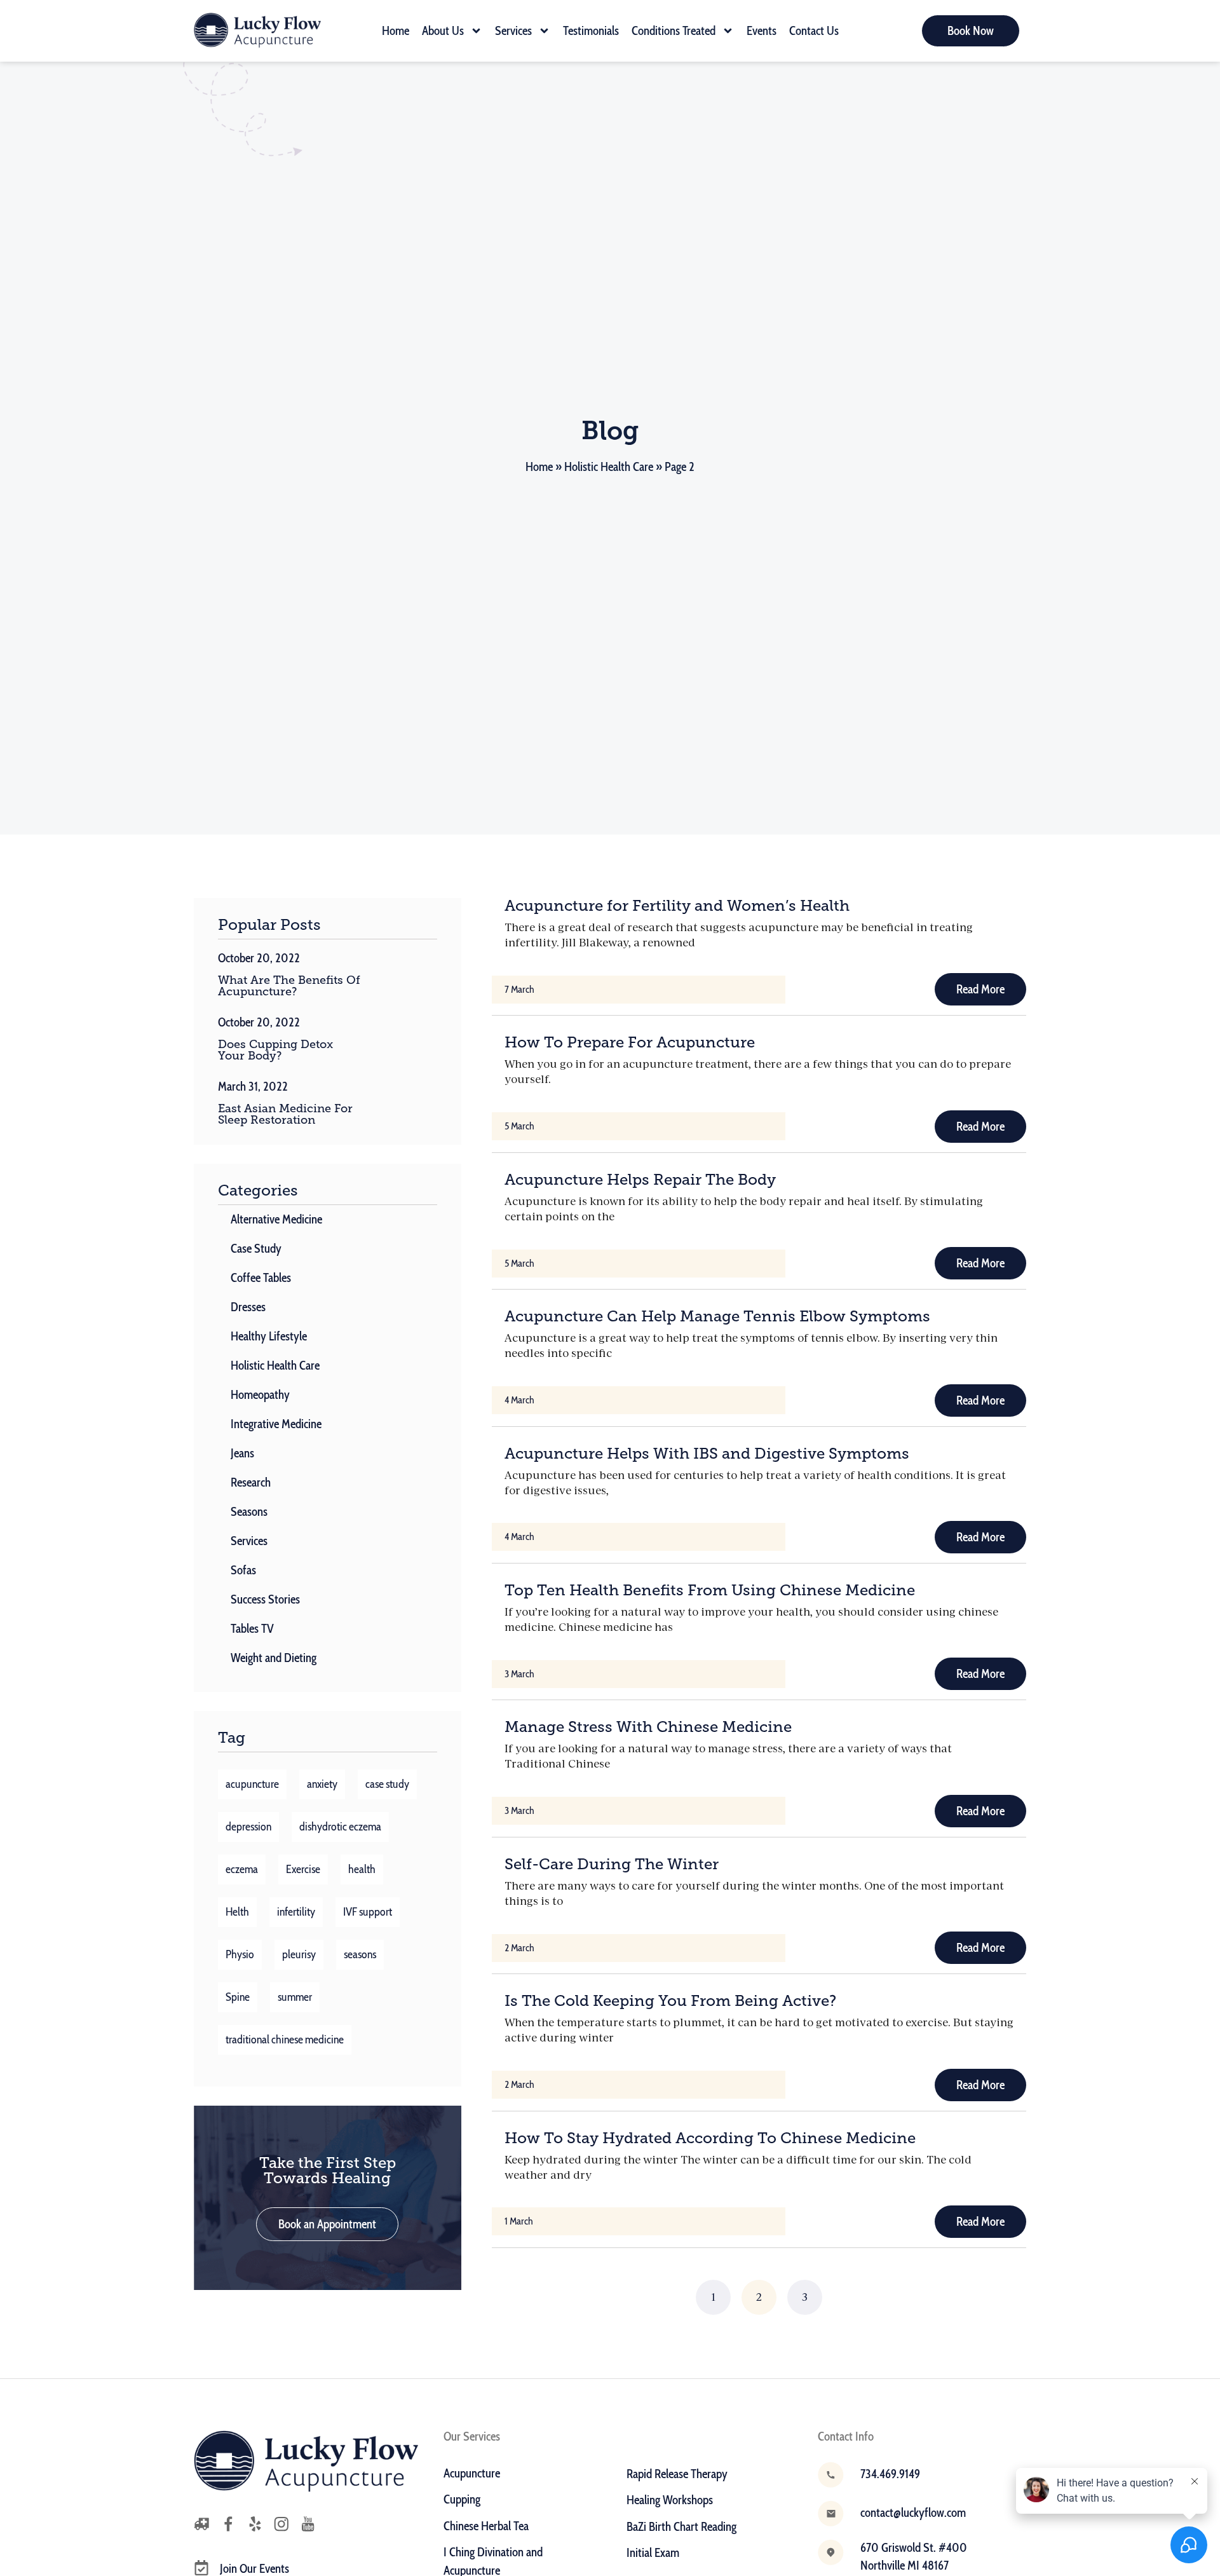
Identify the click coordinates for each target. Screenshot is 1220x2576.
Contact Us (814, 31)
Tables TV (252, 1629)
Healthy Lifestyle (269, 1336)
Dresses (248, 1307)
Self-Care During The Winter (612, 1864)
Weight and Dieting (274, 1658)
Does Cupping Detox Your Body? (275, 1050)
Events (762, 31)
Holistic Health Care (609, 467)
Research (251, 1482)
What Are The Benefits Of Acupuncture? (289, 986)
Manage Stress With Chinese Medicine (648, 1727)
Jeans (242, 1453)
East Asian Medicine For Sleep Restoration (285, 1114)
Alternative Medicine (276, 1219)
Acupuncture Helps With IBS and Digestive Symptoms (707, 1453)
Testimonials (591, 31)
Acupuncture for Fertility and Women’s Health (677, 905)
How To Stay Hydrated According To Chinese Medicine (710, 2138)
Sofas (243, 1570)
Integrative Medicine (276, 1424)
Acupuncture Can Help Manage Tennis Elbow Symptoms (717, 1316)
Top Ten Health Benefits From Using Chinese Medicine (710, 1590)
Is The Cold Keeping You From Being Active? (670, 2000)
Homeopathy (260, 1395)
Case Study (256, 1249)
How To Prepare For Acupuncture (630, 1042)
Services (513, 31)
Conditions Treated (674, 31)
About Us (443, 31)
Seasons (249, 1512)
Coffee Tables (261, 1278)
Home (396, 31)
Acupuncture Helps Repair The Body (640, 1179)
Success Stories (265, 1599)
